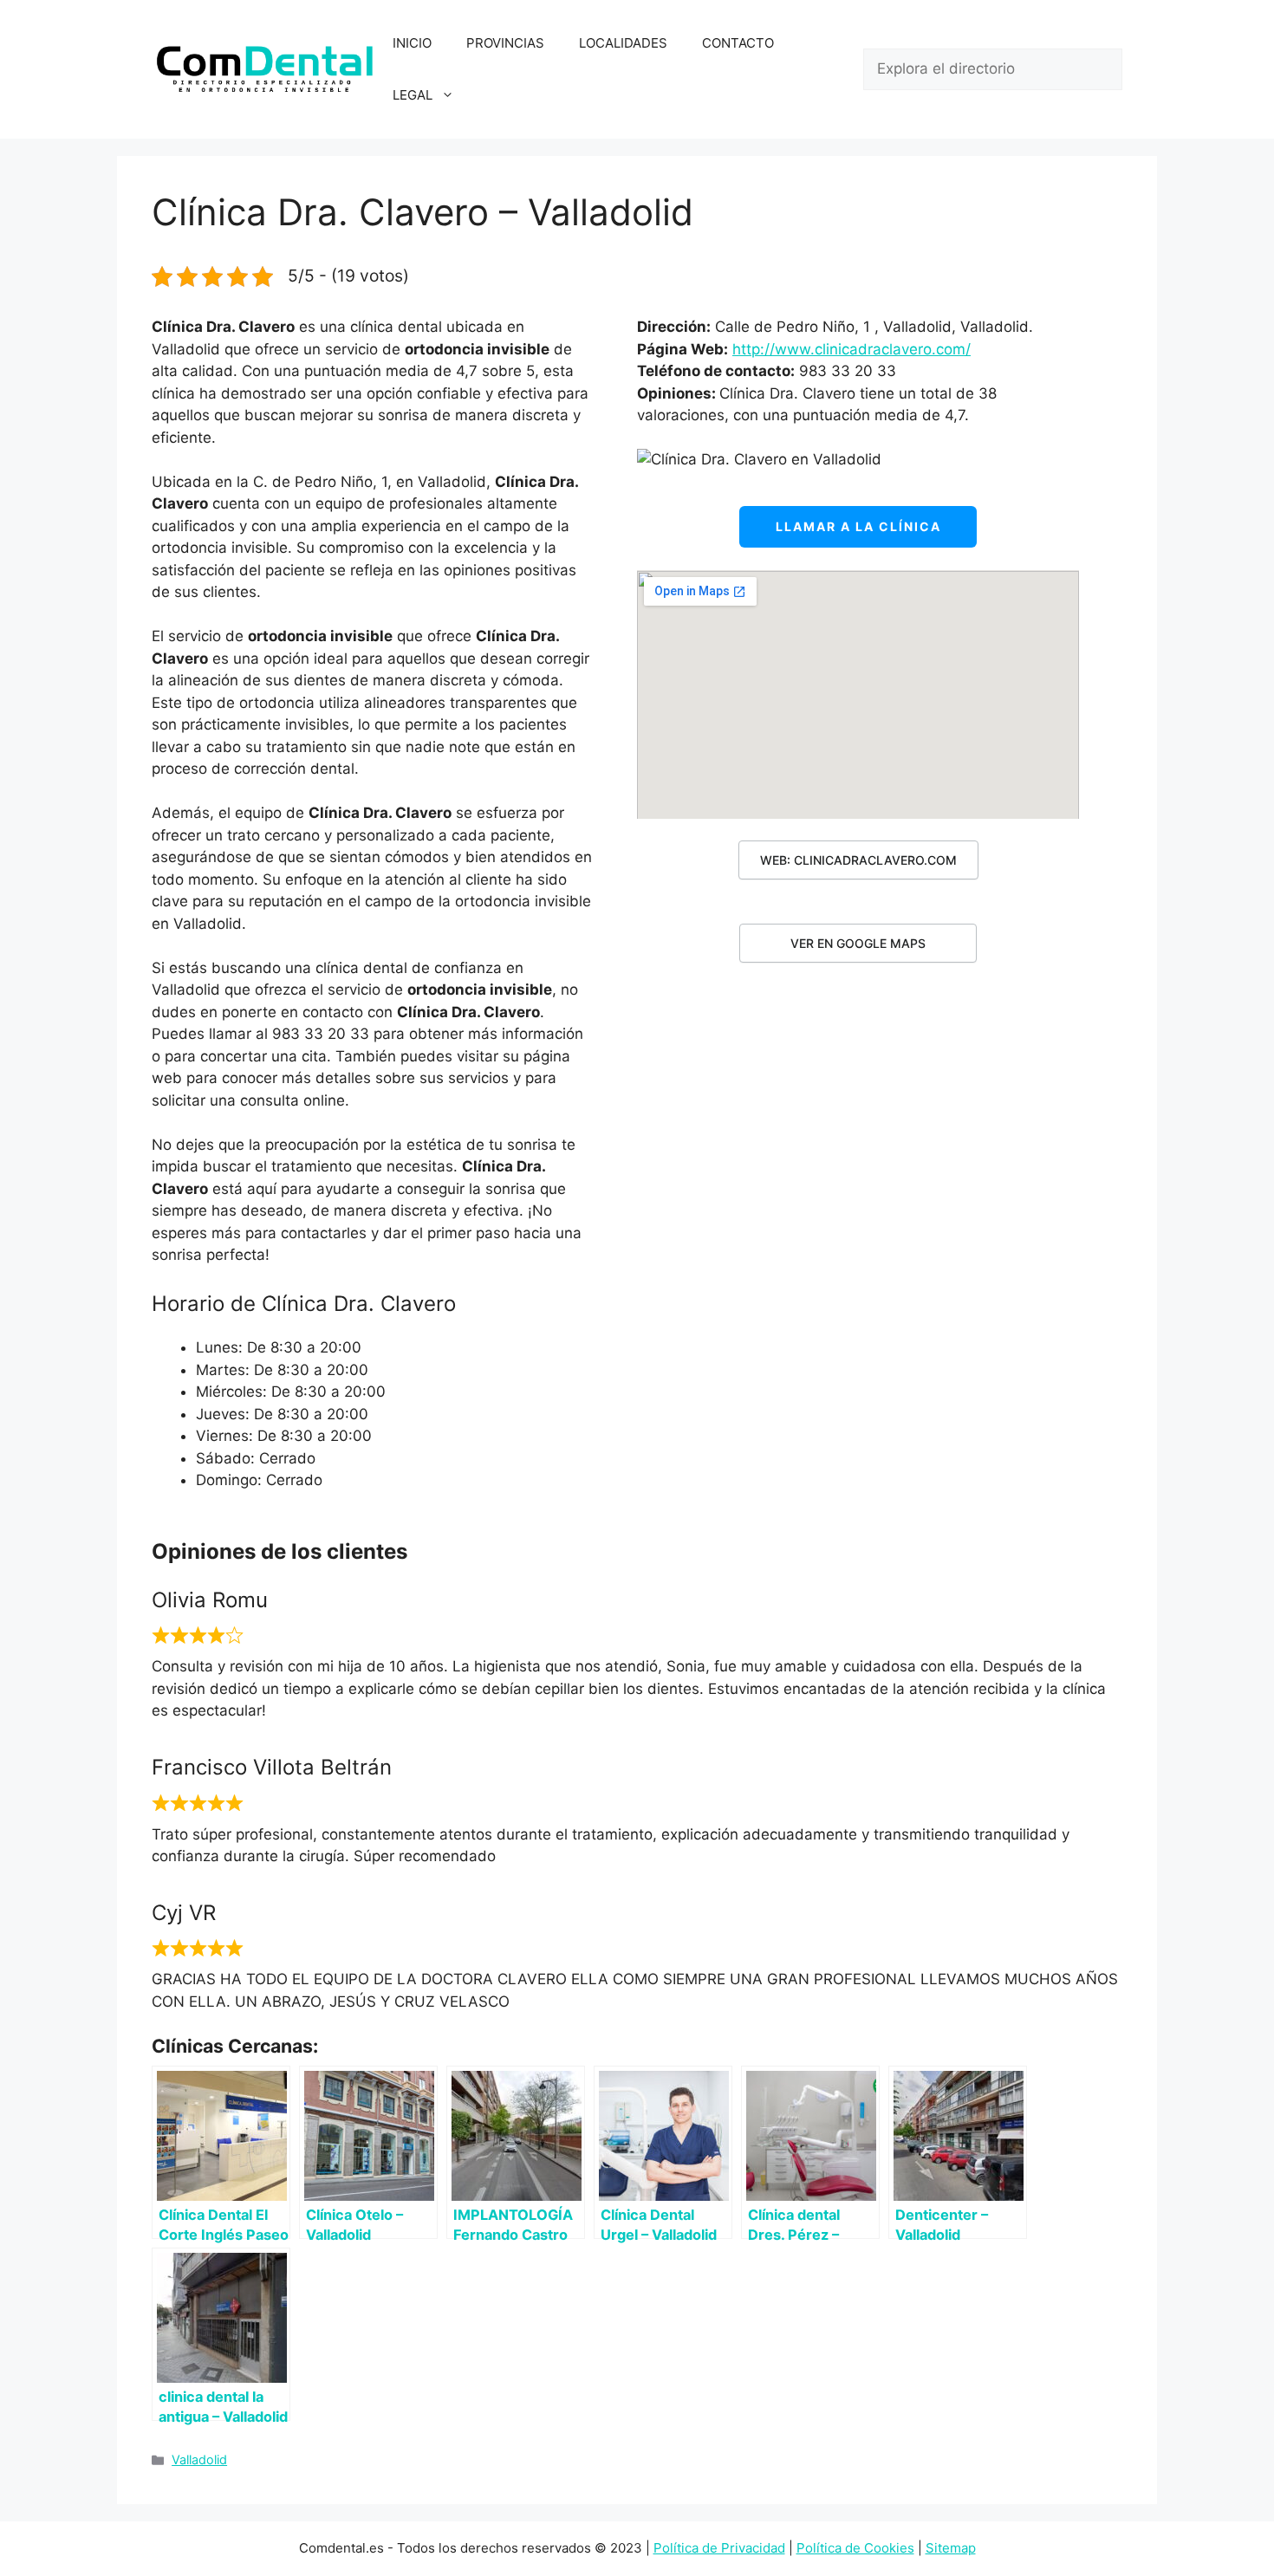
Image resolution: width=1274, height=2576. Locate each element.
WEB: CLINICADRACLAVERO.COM (858, 860)
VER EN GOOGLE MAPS (858, 943)
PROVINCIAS (505, 43)
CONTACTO (738, 43)
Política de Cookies (855, 2548)
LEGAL (413, 95)
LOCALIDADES (623, 43)
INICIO (412, 43)
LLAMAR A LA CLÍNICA (858, 526)
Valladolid (199, 2459)
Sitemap (951, 2548)
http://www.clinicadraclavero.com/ (851, 349)
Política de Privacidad (719, 2548)
